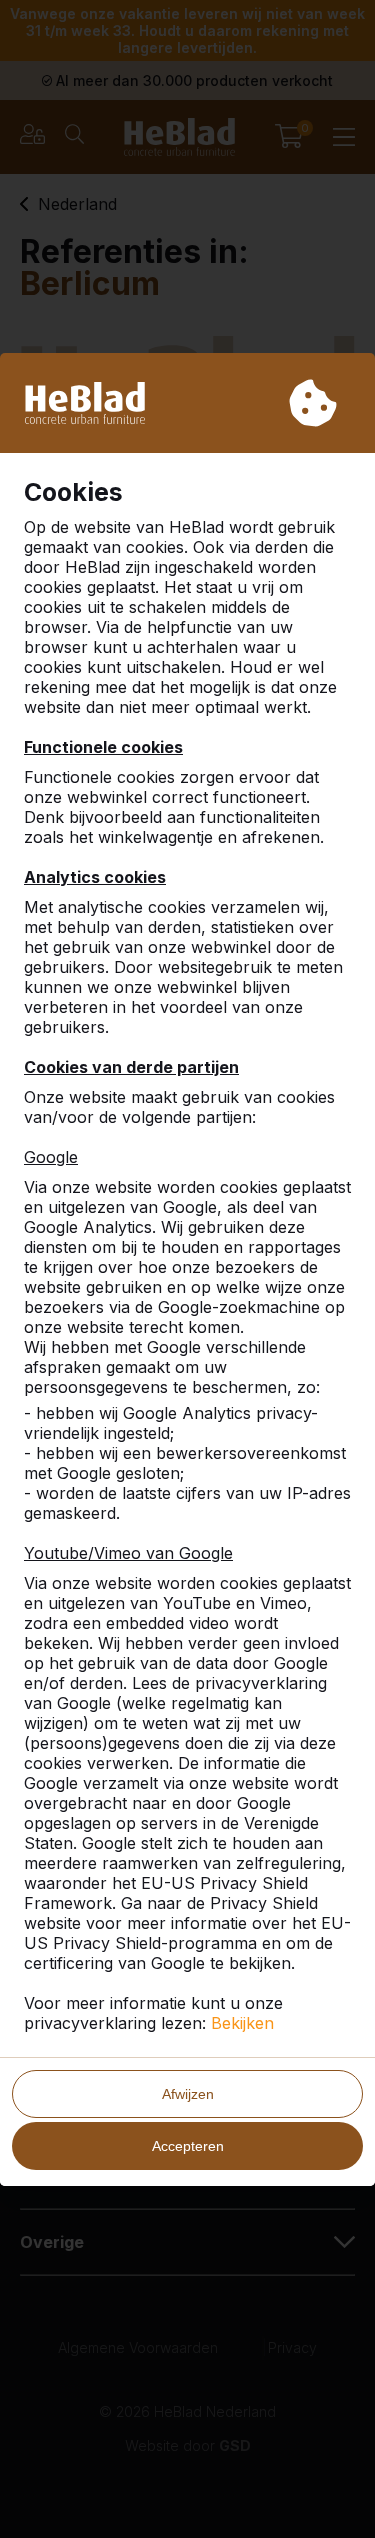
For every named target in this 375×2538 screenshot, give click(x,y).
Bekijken (242, 2023)
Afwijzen (188, 2094)
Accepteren (188, 2146)
